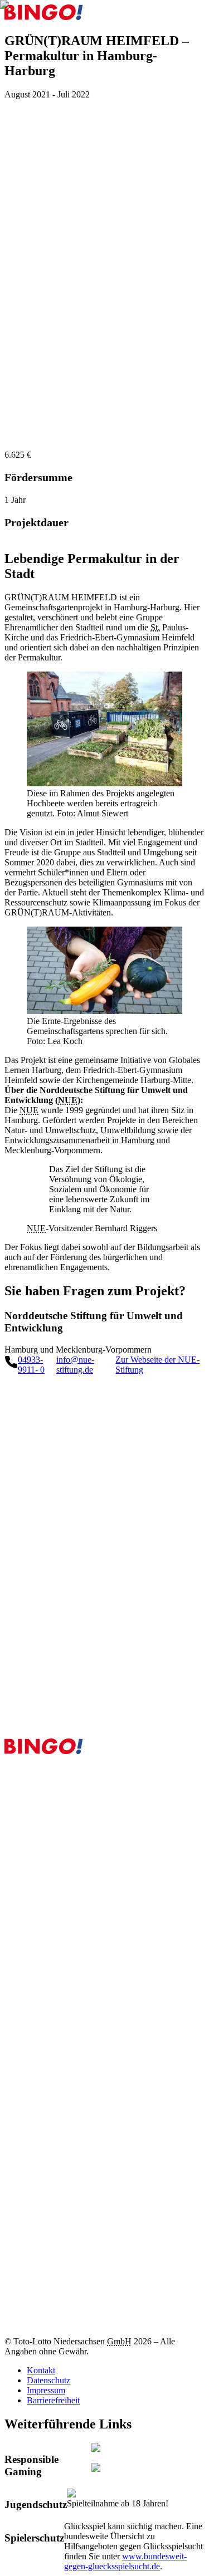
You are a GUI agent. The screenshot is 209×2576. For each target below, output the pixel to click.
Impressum (46, 2390)
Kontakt (41, 2370)
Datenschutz (48, 2380)
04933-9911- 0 (31, 1365)
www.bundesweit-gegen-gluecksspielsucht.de (125, 2561)
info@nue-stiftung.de (75, 1365)
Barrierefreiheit (53, 2400)
